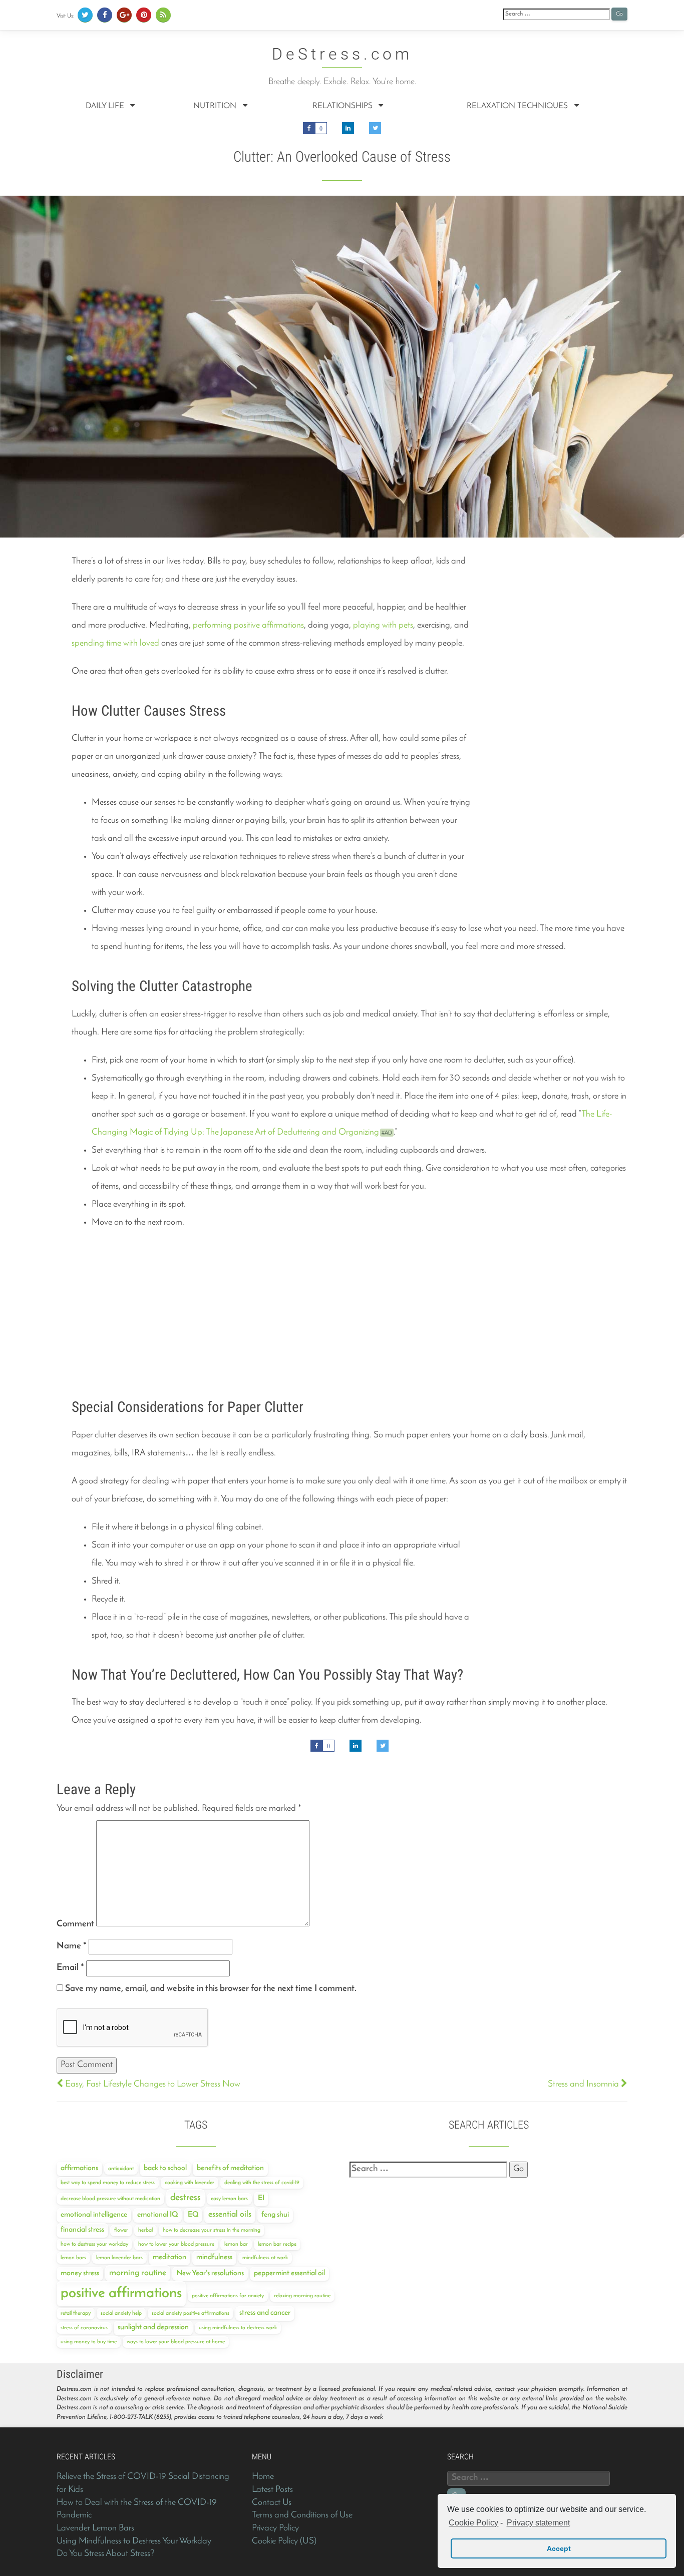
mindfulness (214, 2257)
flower (121, 2230)
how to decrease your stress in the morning (212, 2230)
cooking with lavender (190, 2183)
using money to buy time (89, 2342)
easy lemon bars (229, 2199)
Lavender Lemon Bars (95, 2528)
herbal (145, 2230)
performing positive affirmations (248, 626)
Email (70, 1968)
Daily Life (106, 106)
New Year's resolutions (210, 2273)
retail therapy (76, 2313)
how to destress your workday (94, 2244)
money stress (80, 2273)
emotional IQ (157, 2215)
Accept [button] (559, 2548)
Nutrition (216, 106)
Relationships (344, 106)
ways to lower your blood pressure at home (176, 2342)
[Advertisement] (552, 615)
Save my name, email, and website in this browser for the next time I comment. (211, 1989)
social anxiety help (121, 2313)
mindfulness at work (265, 2258)
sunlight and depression (153, 2328)
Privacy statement (538, 2523)
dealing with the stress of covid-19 (262, 2183)
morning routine (138, 2273)
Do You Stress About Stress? (106, 2554)
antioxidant (121, 2169)
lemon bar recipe (277, 2244)
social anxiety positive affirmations (191, 2313)
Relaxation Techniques (518, 106)
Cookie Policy (473, 2523)
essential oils (230, 2214)
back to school (165, 2168)
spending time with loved (115, 644)
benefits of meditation (230, 2168)
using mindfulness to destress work (238, 2328)
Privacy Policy (275, 2528)
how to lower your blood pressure (176, 2244)
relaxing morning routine (302, 2296)
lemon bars (73, 2258)
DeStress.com (342, 55)
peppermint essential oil (289, 2273)
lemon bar (236, 2244)
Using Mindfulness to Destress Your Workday (134, 2541)
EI (261, 2198)
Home (263, 2477)
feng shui (275, 2215)
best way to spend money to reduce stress (108, 2183)
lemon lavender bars (119, 2258)
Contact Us (272, 2503)
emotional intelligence (94, 2215)
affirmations (79, 2168)
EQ (193, 2215)
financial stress (82, 2230)
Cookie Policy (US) (284, 2541)
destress (186, 2198)
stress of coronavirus (84, 2328)
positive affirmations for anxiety (228, 2296)
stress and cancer (265, 2313)
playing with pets (383, 626)
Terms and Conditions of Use (302, 2515)
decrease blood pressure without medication (110, 2199)
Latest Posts (272, 2490)
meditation (169, 2257)
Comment (75, 1924)
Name (72, 1946)
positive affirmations (121, 2293)
